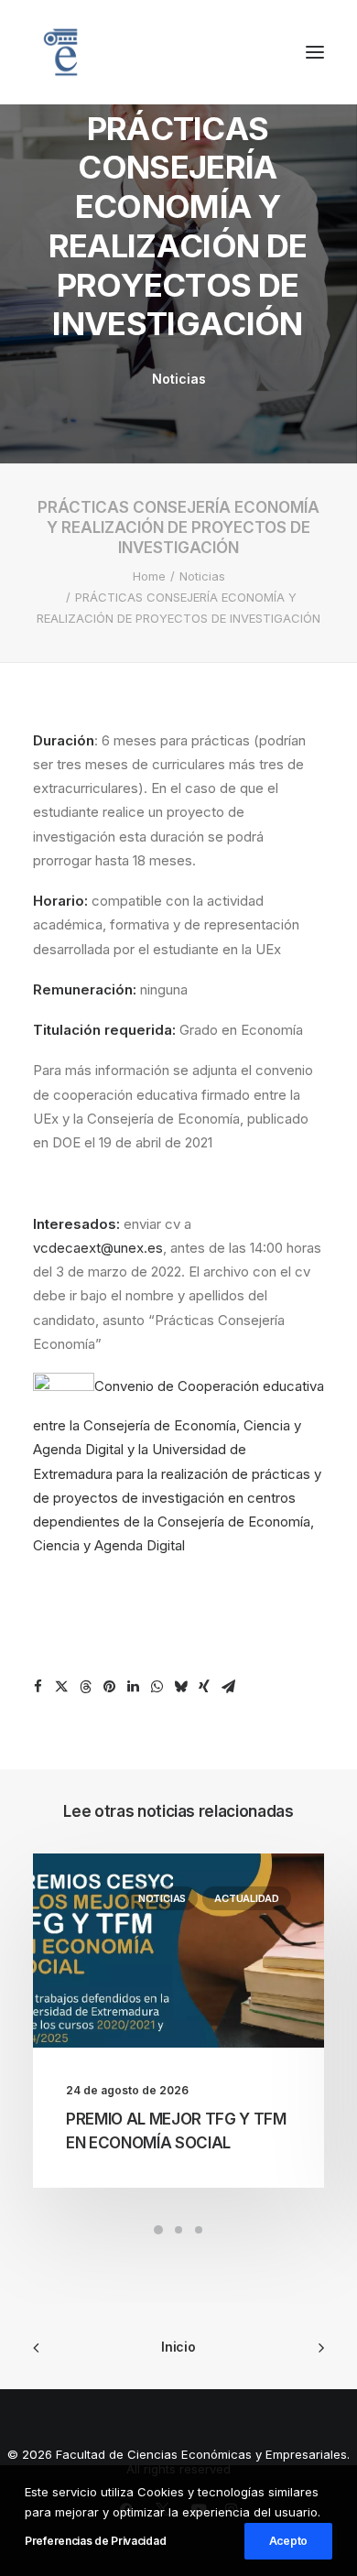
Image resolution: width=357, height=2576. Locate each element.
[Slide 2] (178, 2230)
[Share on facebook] (38, 1687)
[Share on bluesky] (180, 1687)
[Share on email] (228, 1687)
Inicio (178, 2347)
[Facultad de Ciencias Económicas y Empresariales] (60, 52)
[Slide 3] (199, 2230)
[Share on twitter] (61, 1687)
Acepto (288, 2541)
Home (149, 576)
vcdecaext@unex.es (98, 1248)
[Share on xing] (204, 1687)
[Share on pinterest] (109, 1687)
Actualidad (247, 1898)
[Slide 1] (158, 2230)
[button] (315, 52)
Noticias (179, 379)
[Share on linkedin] (133, 1687)
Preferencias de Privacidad (95, 2541)
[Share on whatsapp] (157, 1687)
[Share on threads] (85, 1687)
